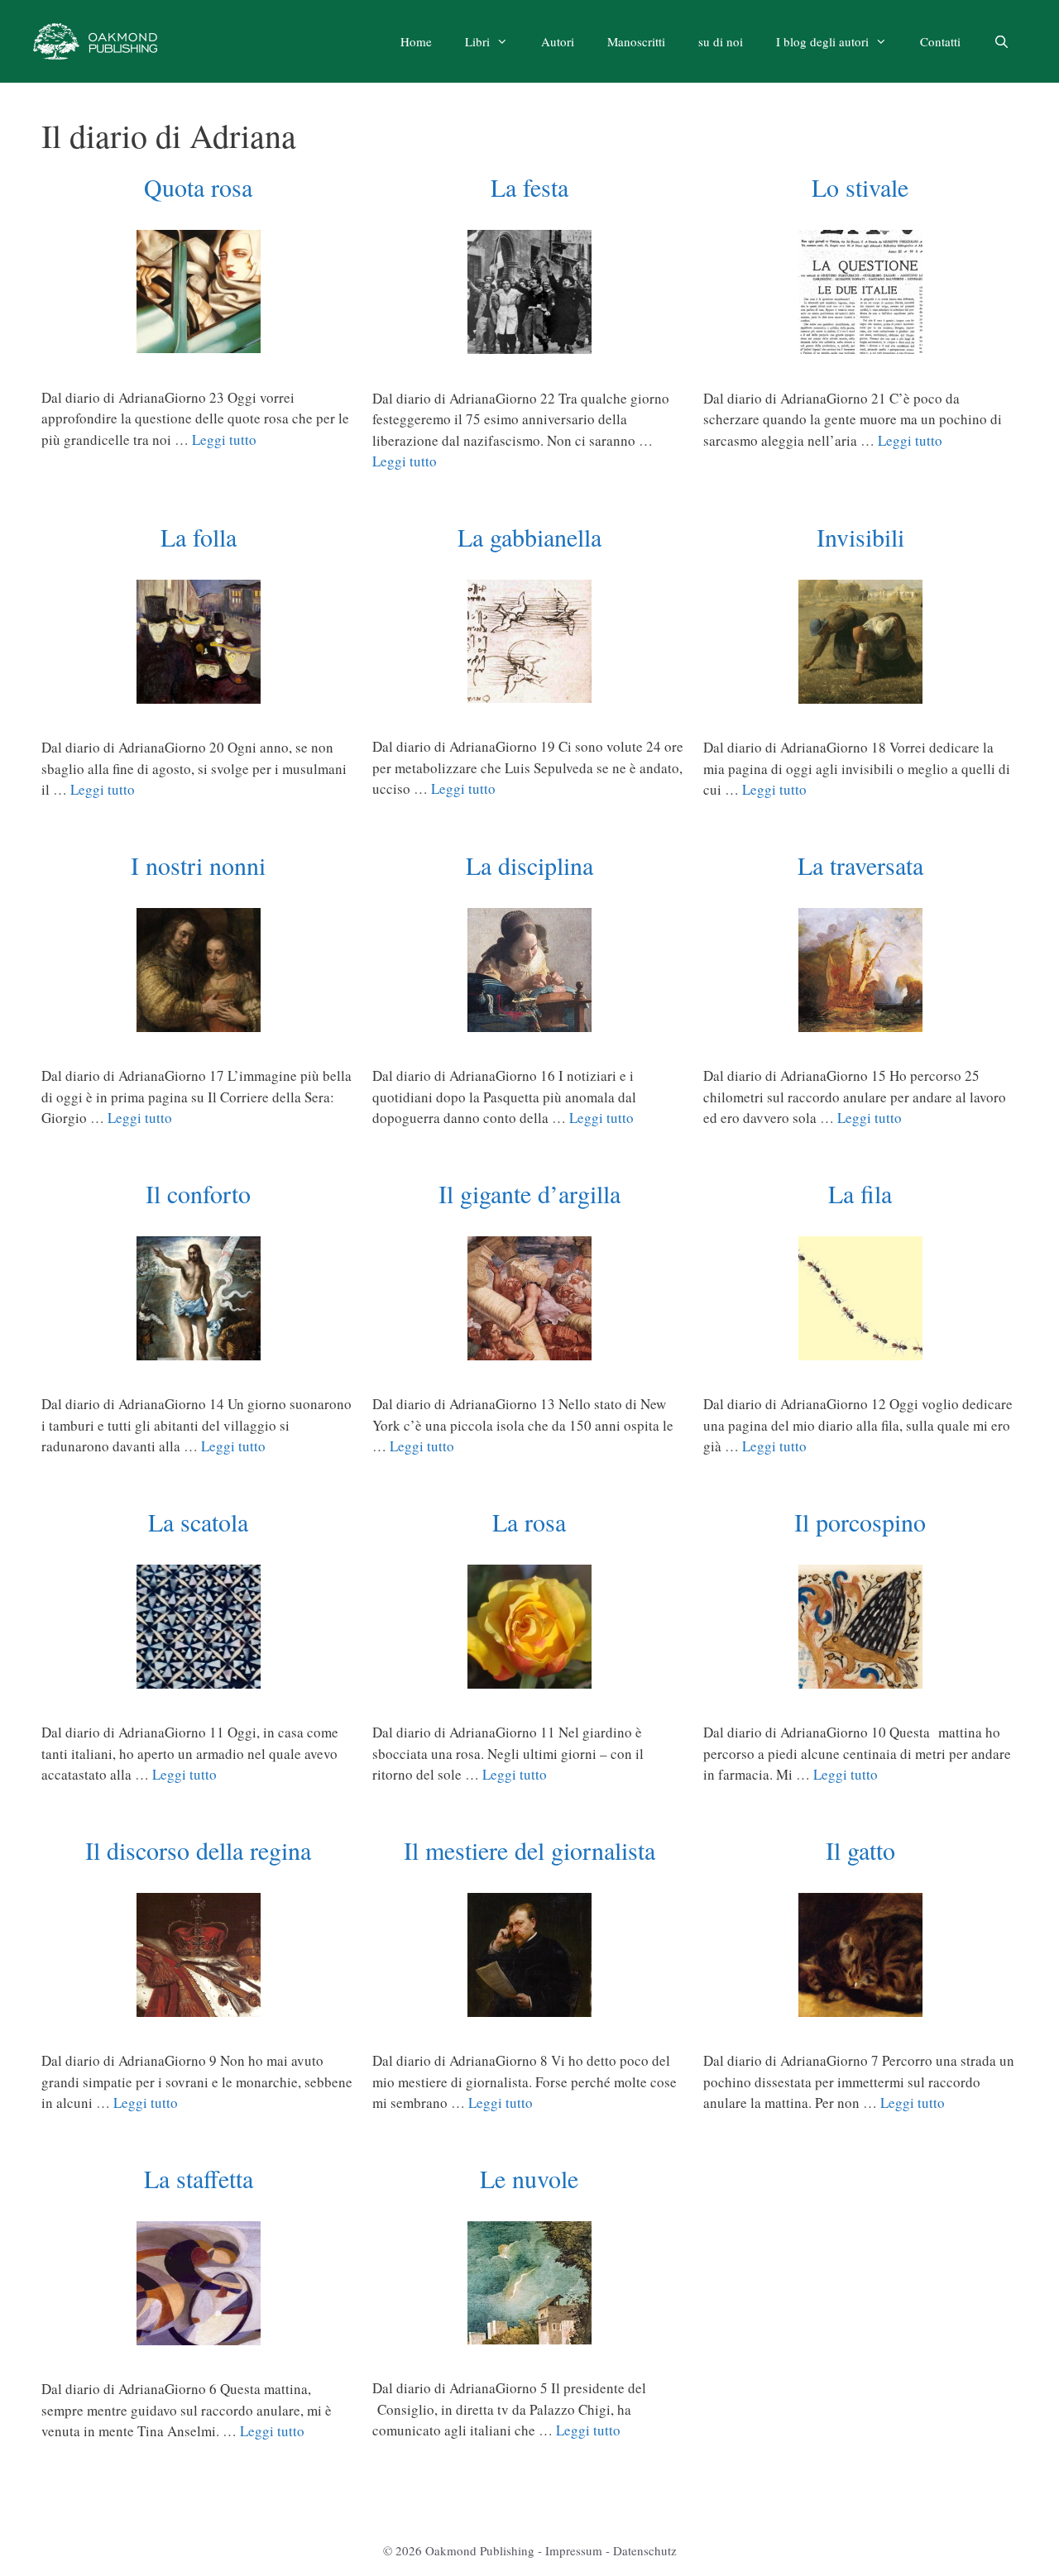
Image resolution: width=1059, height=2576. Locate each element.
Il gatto (860, 1850)
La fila (860, 1193)
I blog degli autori (822, 41)
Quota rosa (198, 187)
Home (416, 41)
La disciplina (529, 865)
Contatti (940, 41)
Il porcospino (860, 1522)
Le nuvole (529, 2178)
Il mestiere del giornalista (529, 1850)
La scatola (198, 1522)
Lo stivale (860, 187)
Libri (477, 41)
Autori (558, 41)
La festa (529, 187)
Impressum (574, 2550)
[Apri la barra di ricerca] (1001, 41)
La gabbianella (529, 537)
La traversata (860, 865)
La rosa (529, 1522)
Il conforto (198, 1193)
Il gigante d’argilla (529, 1193)
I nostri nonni (198, 865)
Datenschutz (645, 2550)
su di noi (721, 41)
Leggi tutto (224, 440)
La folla (199, 537)
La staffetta (199, 2178)
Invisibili (860, 537)
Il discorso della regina (198, 1850)
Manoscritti (636, 41)
